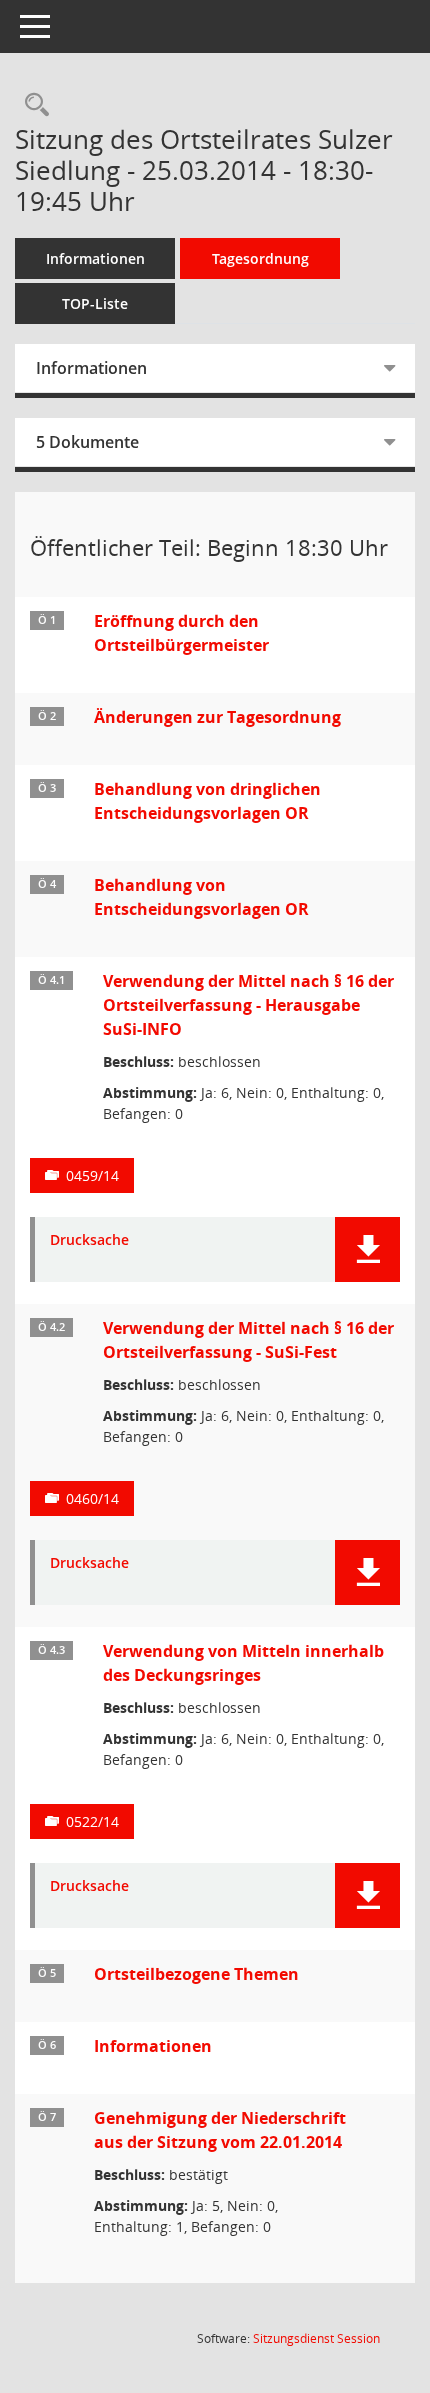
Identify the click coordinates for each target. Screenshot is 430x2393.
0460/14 (92, 1498)
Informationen (95, 258)
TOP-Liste (95, 303)
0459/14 (92, 1175)
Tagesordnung (260, 258)
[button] (367, 1249)
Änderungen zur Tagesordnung (217, 717)
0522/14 (92, 1821)
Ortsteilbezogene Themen (196, 1974)
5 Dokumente (87, 442)
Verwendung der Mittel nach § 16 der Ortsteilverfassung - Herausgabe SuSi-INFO (248, 1005)
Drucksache (89, 1240)
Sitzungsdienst (316, 2338)
